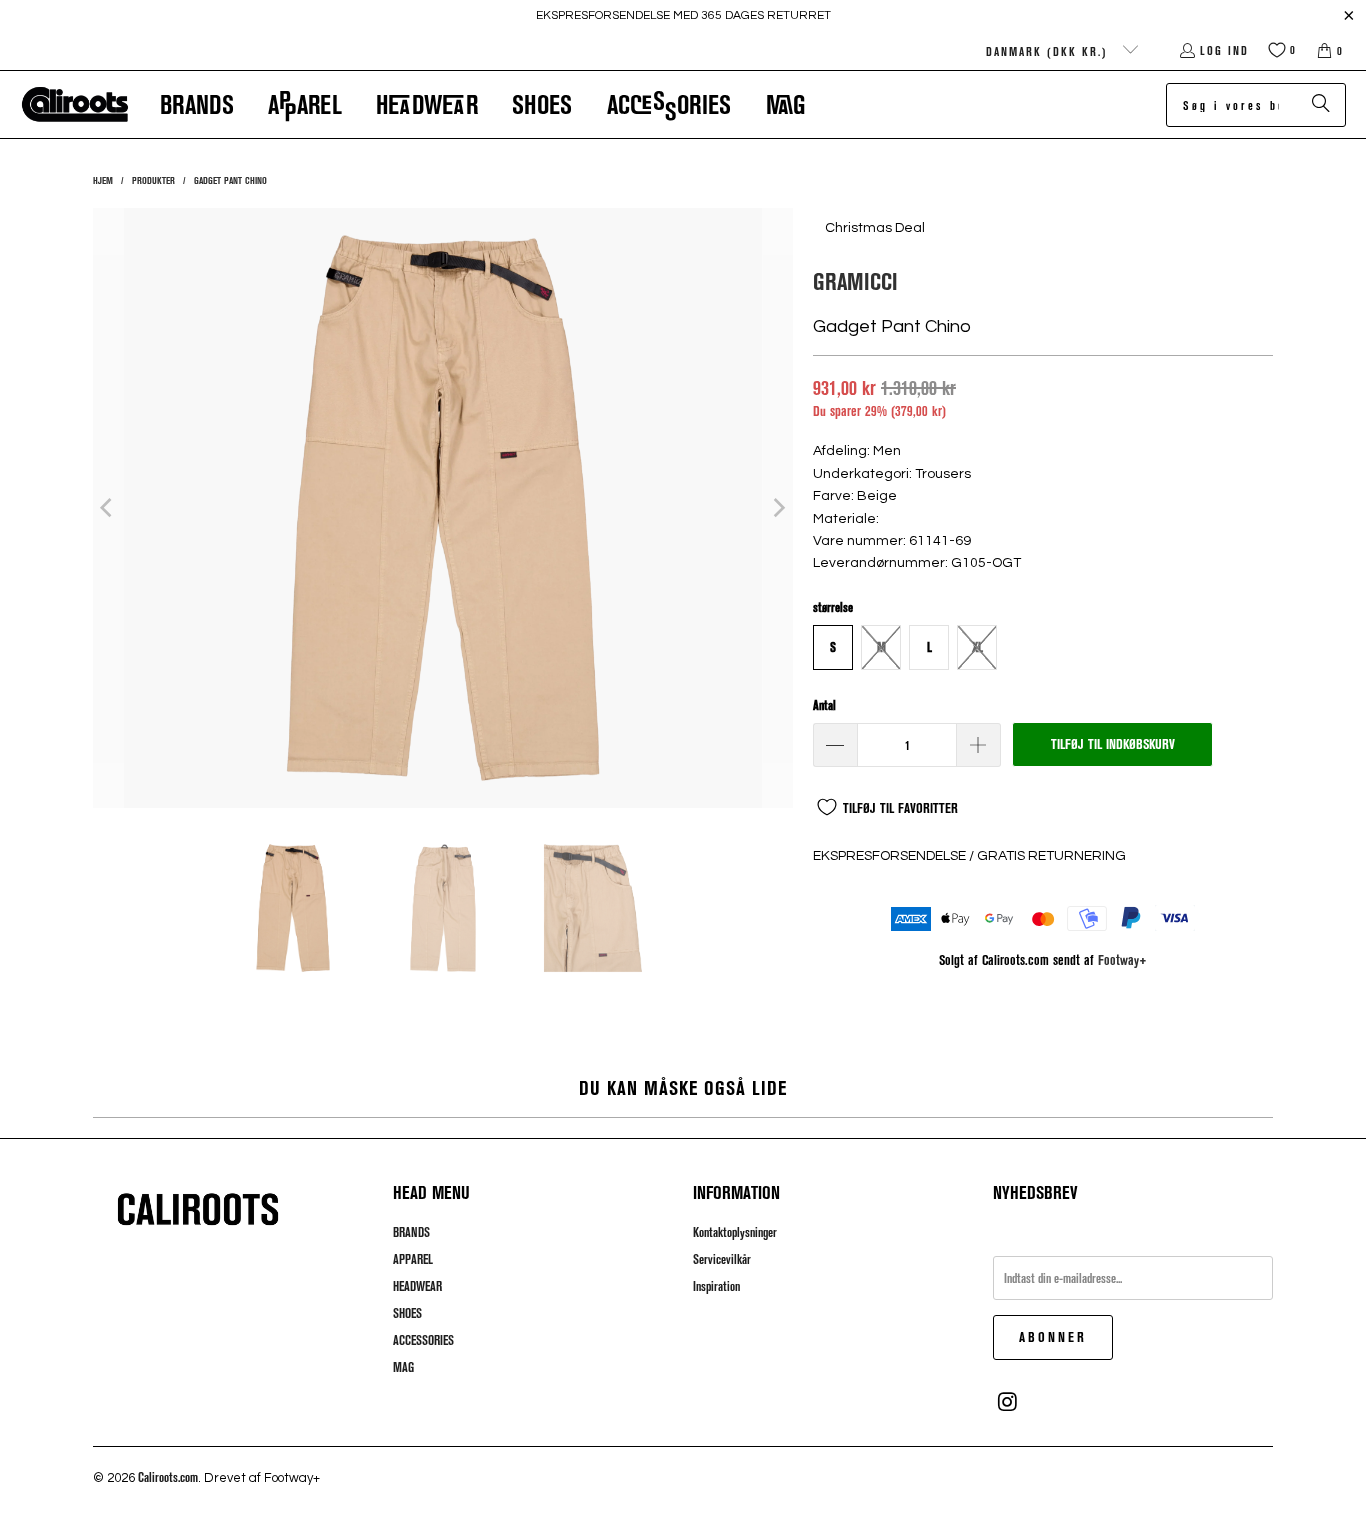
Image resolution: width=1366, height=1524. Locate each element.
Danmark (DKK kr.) (1049, 51)
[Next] (778, 508)
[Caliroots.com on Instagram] (1008, 1402)
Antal (824, 705)
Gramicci (855, 280)
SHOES (407, 1313)
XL (977, 647)
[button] (197, 104)
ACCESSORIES (423, 1340)
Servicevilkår (722, 1259)
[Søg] (1321, 105)
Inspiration (716, 1286)
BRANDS (411, 1232)
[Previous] (108, 508)
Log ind (1224, 50)
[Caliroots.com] (75, 105)
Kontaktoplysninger (735, 1232)
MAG (403, 1367)
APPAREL (413, 1259)
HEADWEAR (417, 1286)
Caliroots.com (168, 1477)
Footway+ (1122, 959)
